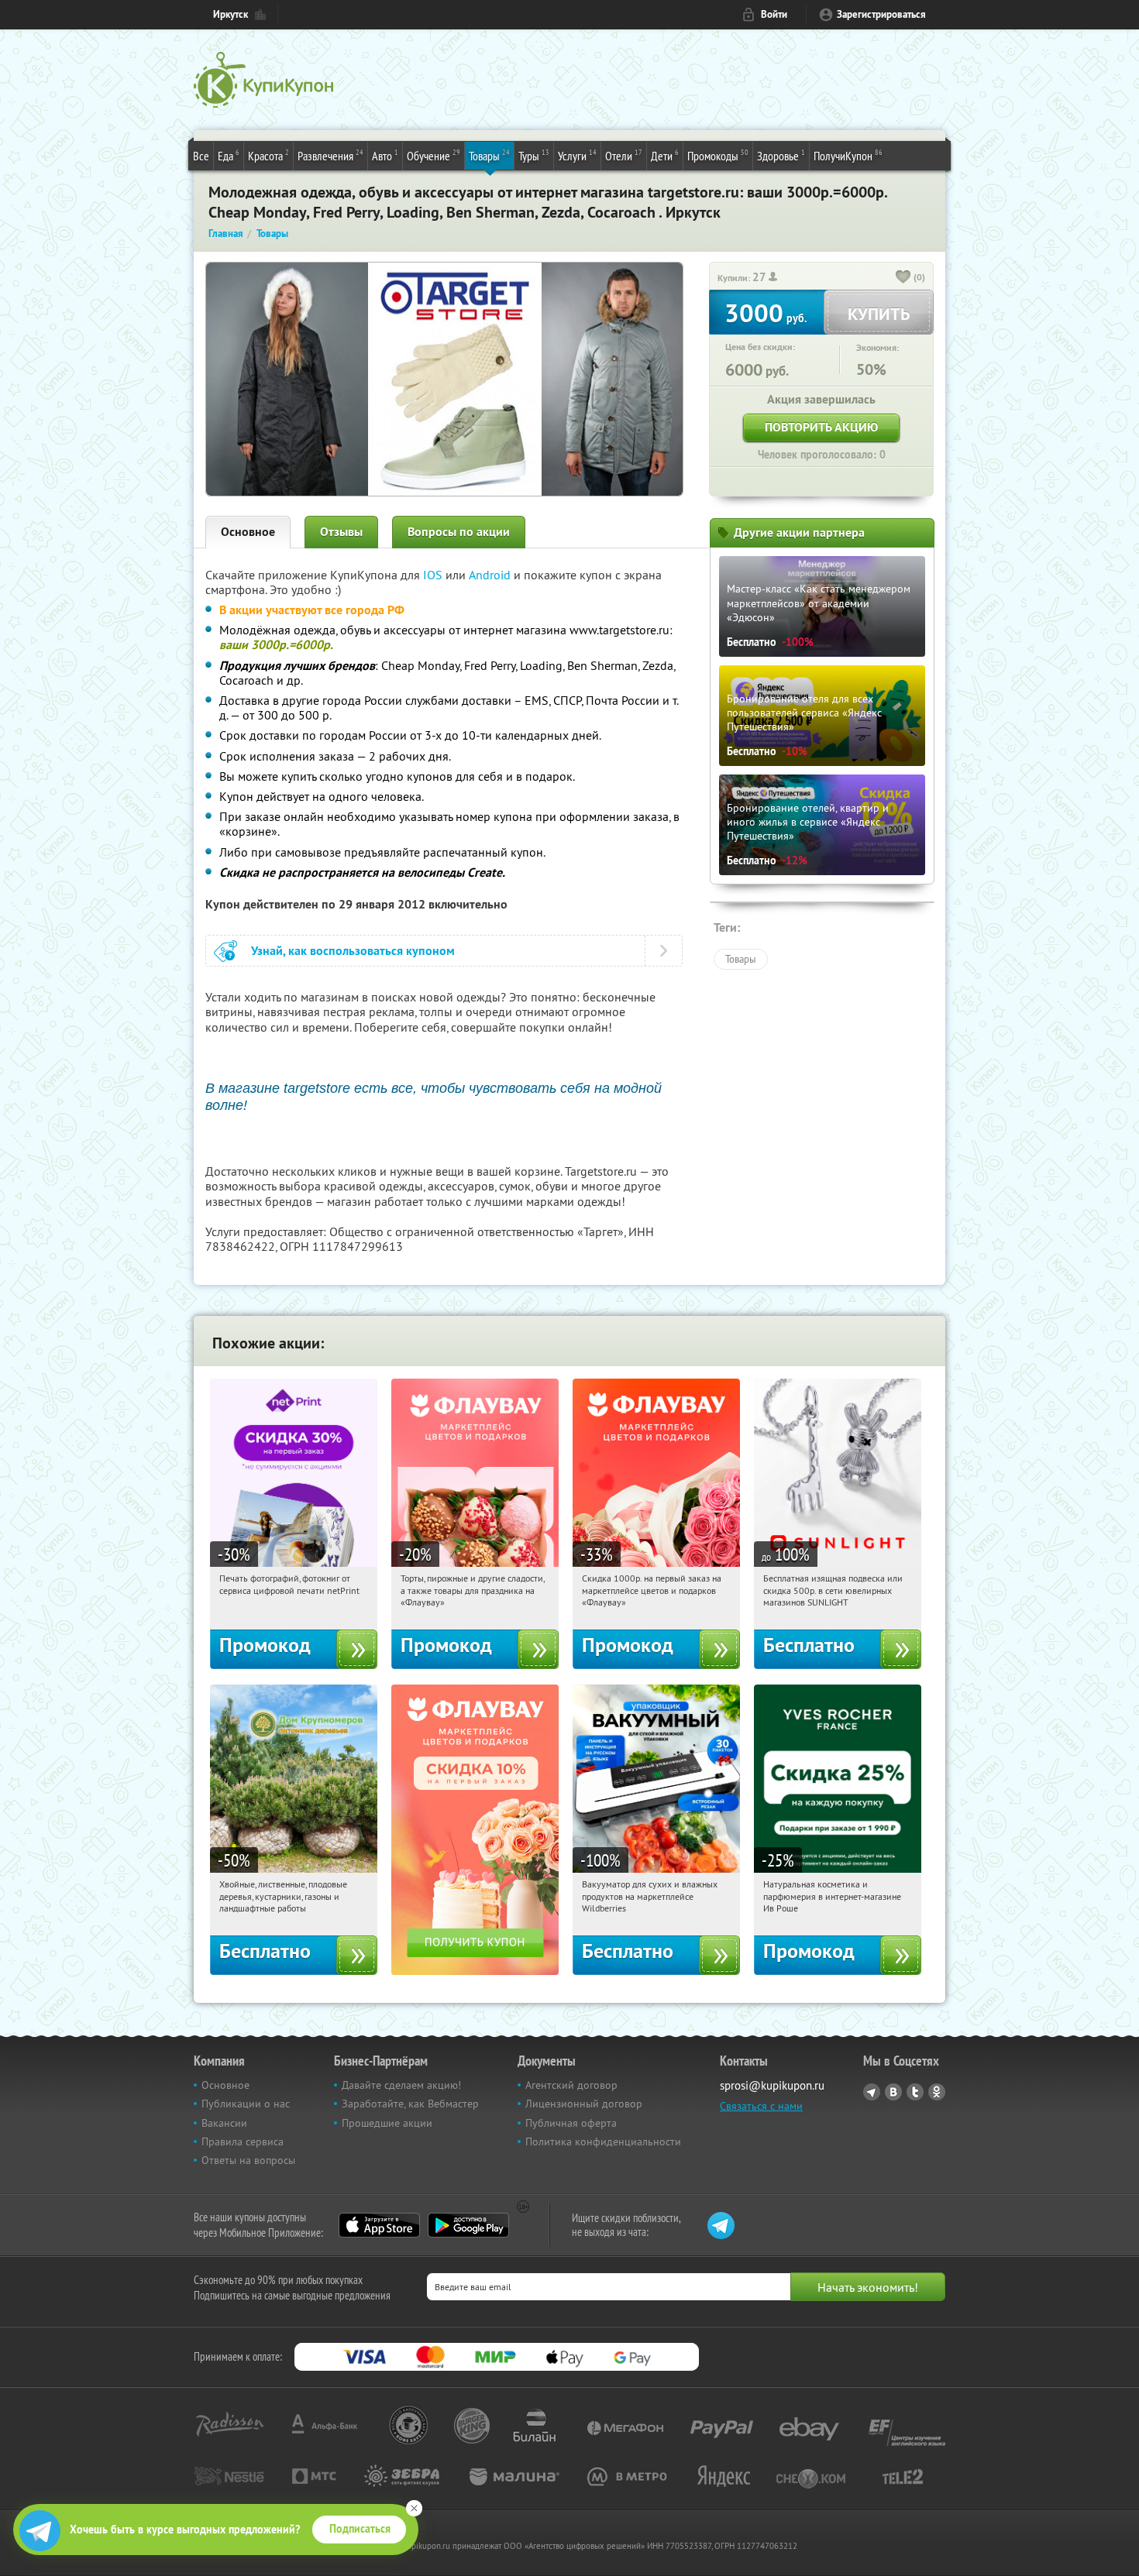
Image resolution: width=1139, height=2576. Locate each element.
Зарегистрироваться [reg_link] (881, 14)
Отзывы (341, 532)
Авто (385, 155)
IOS (434, 575)
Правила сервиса (243, 2142)
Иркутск (231, 14)
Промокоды (718, 155)
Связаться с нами (761, 2106)
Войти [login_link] (774, 14)
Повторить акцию (821, 427)
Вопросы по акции (459, 532)
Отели (624, 155)
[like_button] (903, 278)
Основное (248, 532)
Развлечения (330, 155)
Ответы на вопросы (248, 2160)
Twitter (915, 2092)
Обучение (434, 155)
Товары (489, 155)
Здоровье (781, 155)
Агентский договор (571, 2085)
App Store (379, 2225)
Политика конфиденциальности (603, 2142)
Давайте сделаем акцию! (401, 2085)
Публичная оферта (571, 2123)
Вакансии (224, 2123)
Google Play (468, 2225)
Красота (268, 155)
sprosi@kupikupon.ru (772, 2085)
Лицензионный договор (584, 2104)
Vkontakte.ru (893, 2092)
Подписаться (360, 2529)
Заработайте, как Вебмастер (410, 2104)
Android (491, 575)
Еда (229, 155)
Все (201, 156)
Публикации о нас (246, 2104)
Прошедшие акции (387, 2123)
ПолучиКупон (848, 155)
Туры (534, 155)
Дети (665, 155)
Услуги (577, 155)
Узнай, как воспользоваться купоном (353, 951)
